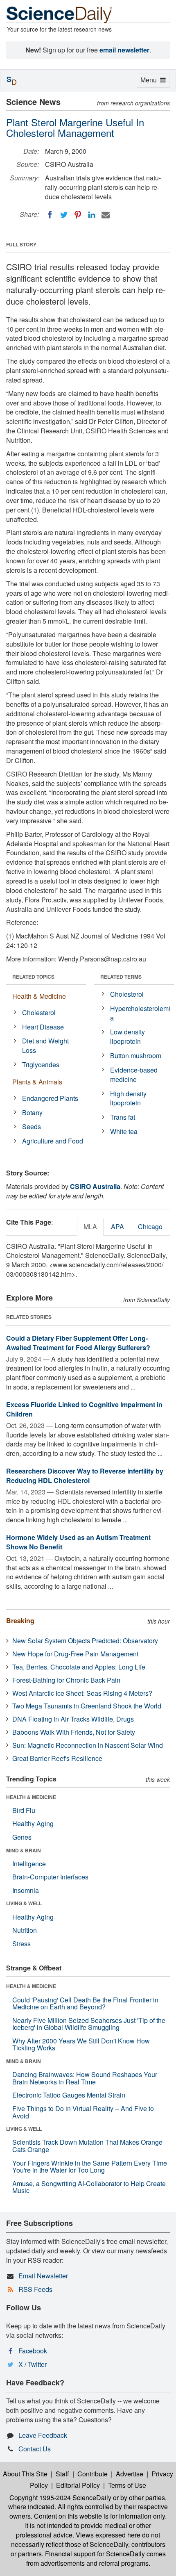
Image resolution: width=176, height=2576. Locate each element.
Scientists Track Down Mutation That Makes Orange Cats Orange (87, 2146)
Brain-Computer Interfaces (50, 1877)
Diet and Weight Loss (45, 1045)
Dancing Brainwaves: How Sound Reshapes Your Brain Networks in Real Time (85, 2078)
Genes (22, 1837)
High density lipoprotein (128, 1098)
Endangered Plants (50, 1098)
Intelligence (29, 1864)
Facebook (33, 2351)
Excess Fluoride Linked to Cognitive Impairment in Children (84, 1409)
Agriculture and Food (53, 1141)
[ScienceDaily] (59, 14)
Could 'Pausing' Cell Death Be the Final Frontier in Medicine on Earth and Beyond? (85, 2003)
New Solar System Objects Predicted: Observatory (85, 1641)
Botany (32, 1113)
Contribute (93, 2474)
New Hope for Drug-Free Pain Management (75, 1654)
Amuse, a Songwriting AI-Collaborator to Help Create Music (89, 2187)
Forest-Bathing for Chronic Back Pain (66, 1680)
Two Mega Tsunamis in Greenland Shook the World (87, 1706)
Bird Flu (24, 1810)
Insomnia (26, 1890)
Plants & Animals (37, 1082)
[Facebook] (50, 215)
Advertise (130, 2474)
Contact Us (35, 2449)
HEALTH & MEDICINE (31, 1797)
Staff (62, 2474)
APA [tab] (117, 1227)
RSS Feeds (35, 2289)
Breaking (20, 1621)
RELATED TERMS (121, 977)
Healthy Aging (33, 1823)
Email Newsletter (43, 2276)
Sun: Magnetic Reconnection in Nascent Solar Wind (88, 1745)
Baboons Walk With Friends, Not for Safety (74, 1732)
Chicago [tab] (150, 1227)
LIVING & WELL (24, 1903)
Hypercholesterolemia (140, 1013)
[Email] (106, 215)
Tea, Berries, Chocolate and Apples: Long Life (79, 1667)
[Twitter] (64, 215)
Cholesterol (39, 1012)
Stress (21, 1944)
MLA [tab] (90, 1227)
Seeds (32, 1126)
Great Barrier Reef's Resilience (57, 1758)
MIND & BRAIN (24, 1850)
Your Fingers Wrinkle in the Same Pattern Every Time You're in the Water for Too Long (90, 2167)
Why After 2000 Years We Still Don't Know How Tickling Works (81, 2044)
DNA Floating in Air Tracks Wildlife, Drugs (73, 1719)
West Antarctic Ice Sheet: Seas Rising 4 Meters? (82, 1693)
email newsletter (124, 50)
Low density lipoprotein (127, 1036)
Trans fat (123, 1117)
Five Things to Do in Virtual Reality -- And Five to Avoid (83, 2112)
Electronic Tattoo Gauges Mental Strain (69, 2095)
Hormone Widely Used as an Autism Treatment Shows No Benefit (78, 1542)
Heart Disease (43, 1027)
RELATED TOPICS (33, 977)
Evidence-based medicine (134, 1075)
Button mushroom (136, 1056)
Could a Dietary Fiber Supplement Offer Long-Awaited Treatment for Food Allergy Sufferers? (78, 1343)
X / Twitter (33, 2364)
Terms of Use (127, 2485)
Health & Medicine (39, 996)
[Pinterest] (78, 215)
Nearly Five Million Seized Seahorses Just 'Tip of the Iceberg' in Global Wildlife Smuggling (89, 2024)
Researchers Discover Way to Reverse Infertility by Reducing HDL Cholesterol (85, 1476)
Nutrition (25, 1930)
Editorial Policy (78, 2485)
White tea (124, 1131)
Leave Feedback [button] (43, 2435)
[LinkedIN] (92, 215)
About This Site (25, 2474)
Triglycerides (41, 1065)
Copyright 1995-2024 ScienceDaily (60, 2497)
